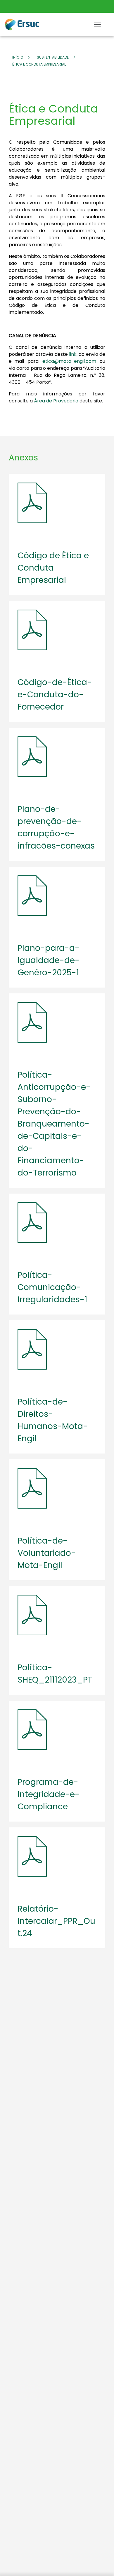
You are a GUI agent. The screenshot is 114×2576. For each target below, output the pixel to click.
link (73, 354)
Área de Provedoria (56, 401)
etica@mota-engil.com (69, 361)
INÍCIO (18, 57)
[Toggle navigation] (97, 24)
